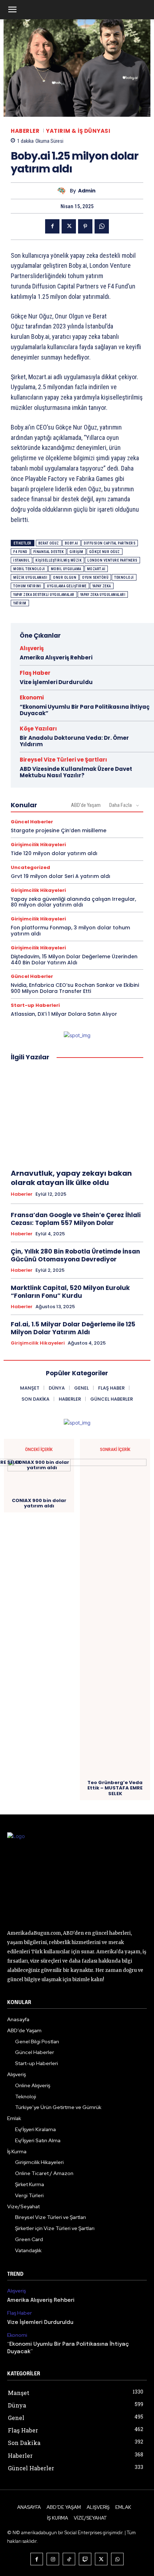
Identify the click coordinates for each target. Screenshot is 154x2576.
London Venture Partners (112, 560)
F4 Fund (20, 552)
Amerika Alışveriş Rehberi (56, 657)
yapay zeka (102, 586)
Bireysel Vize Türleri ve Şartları (63, 760)
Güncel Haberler (32, 822)
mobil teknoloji (29, 569)
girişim (76, 552)
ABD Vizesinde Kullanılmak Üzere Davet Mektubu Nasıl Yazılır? (76, 772)
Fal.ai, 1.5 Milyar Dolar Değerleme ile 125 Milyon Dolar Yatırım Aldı (73, 1328)
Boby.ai (72, 543)
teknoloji (124, 578)
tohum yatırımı (27, 586)
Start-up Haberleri (35, 1005)
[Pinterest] (85, 226)
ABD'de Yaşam (86, 805)
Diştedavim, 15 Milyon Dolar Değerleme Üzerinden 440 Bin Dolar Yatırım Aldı (74, 960)
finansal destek (49, 552)
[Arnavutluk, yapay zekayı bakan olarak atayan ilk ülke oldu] (77, 1115)
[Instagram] (53, 2559)
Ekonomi (32, 697)
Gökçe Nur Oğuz (105, 552)
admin (87, 191)
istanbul (21, 560)
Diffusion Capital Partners (110, 543)
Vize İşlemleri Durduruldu (56, 682)
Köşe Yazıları (38, 729)
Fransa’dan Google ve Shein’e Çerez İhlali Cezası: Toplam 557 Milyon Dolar (76, 1219)
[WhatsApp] (102, 226)
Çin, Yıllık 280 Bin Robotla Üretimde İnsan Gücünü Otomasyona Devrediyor (75, 1255)
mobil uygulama (66, 569)
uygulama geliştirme (67, 586)
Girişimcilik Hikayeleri (38, 845)
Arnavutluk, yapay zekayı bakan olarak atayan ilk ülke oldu (71, 1178)
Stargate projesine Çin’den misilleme (59, 830)
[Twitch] (85, 2559)
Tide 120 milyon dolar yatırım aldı (54, 853)
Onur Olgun (65, 578)
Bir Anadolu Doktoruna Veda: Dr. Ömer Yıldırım (74, 741)
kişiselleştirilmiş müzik (59, 560)
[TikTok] (69, 2559)
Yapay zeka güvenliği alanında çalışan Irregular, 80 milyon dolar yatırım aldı (73, 902)
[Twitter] (69, 226)
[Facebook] (52, 226)
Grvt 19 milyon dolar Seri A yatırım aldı (61, 876)
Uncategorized (30, 867)
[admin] (64, 191)
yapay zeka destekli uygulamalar (44, 595)
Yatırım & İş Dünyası (78, 131)
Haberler (25, 131)
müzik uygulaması (30, 578)
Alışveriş (32, 648)
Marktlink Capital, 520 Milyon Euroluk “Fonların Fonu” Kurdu (70, 1292)
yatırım (20, 603)
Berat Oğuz (49, 543)
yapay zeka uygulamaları (103, 595)
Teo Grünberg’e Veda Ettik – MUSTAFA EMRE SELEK (115, 1788)
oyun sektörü (95, 578)
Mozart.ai (96, 569)
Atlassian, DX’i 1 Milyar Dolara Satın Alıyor (64, 1014)
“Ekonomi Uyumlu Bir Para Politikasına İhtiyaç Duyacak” (85, 710)
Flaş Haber (35, 673)
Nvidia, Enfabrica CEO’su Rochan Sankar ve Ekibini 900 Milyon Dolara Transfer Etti (75, 988)
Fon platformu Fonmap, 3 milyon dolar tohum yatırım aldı (70, 931)
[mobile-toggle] (12, 10)
